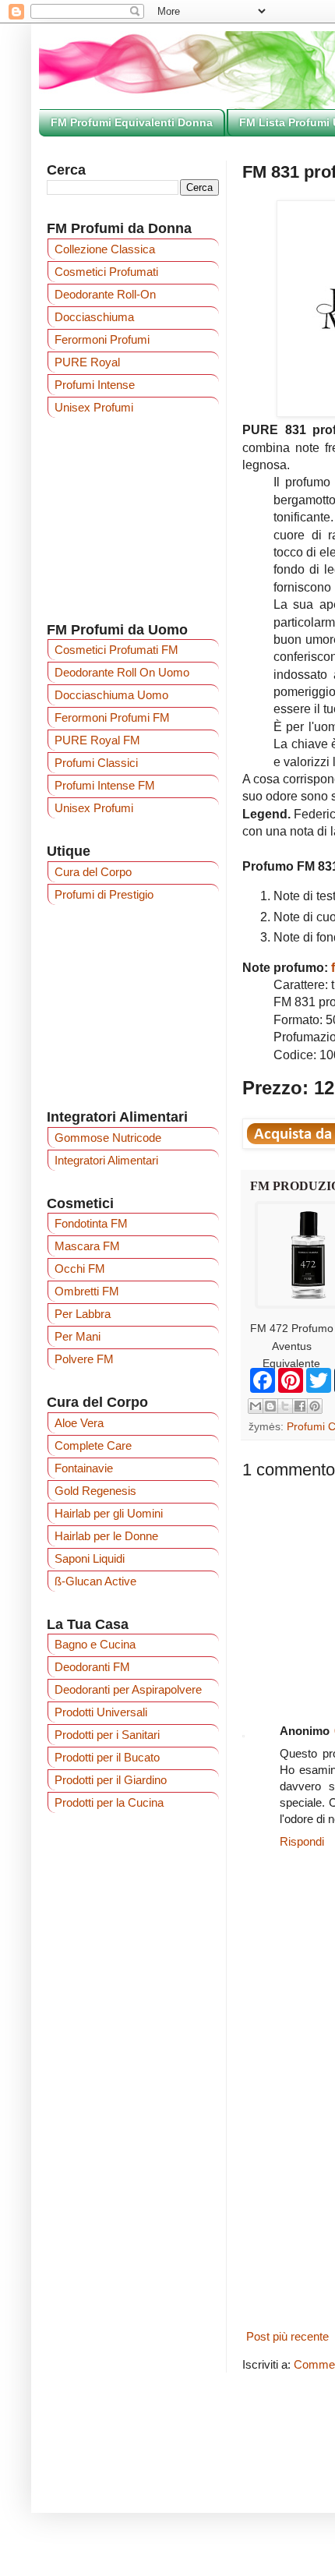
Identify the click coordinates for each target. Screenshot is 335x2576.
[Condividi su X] (285, 1406)
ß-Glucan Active (95, 1581)
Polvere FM (84, 1359)
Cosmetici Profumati (106, 272)
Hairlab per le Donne (106, 1536)
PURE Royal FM (97, 740)
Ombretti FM (87, 1291)
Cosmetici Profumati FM (116, 650)
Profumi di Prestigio (104, 894)
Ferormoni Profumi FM (112, 717)
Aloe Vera (79, 1423)
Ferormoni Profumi (102, 339)
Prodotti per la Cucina (109, 1802)
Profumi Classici (96, 763)
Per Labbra (83, 1314)
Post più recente (287, 2336)
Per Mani (78, 1336)
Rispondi (302, 1841)
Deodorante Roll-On (105, 294)
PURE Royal (87, 362)
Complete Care (93, 1445)
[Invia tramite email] (256, 1406)
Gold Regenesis (95, 1491)
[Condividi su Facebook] (300, 1406)
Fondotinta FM (91, 1223)
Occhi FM (80, 1269)
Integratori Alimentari (106, 1160)
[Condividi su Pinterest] (315, 1406)
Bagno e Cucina (95, 1644)
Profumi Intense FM (105, 785)
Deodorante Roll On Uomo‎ (122, 672)
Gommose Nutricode (108, 1138)
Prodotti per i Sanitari (107, 1735)
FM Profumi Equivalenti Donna (132, 122)
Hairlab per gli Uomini (109, 1513)
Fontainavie (84, 1468)
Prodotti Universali (101, 1712)
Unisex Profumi (94, 407)
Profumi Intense (95, 385)
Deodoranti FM (92, 1667)
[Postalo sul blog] (270, 1406)
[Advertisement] (133, 519)
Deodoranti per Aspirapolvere (128, 1689)
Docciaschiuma (94, 317)
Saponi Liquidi (90, 1558)
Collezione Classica (105, 249)
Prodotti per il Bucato (107, 1757)
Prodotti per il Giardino (111, 1780)
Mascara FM (87, 1246)
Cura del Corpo (93, 872)
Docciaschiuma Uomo (111, 695)
